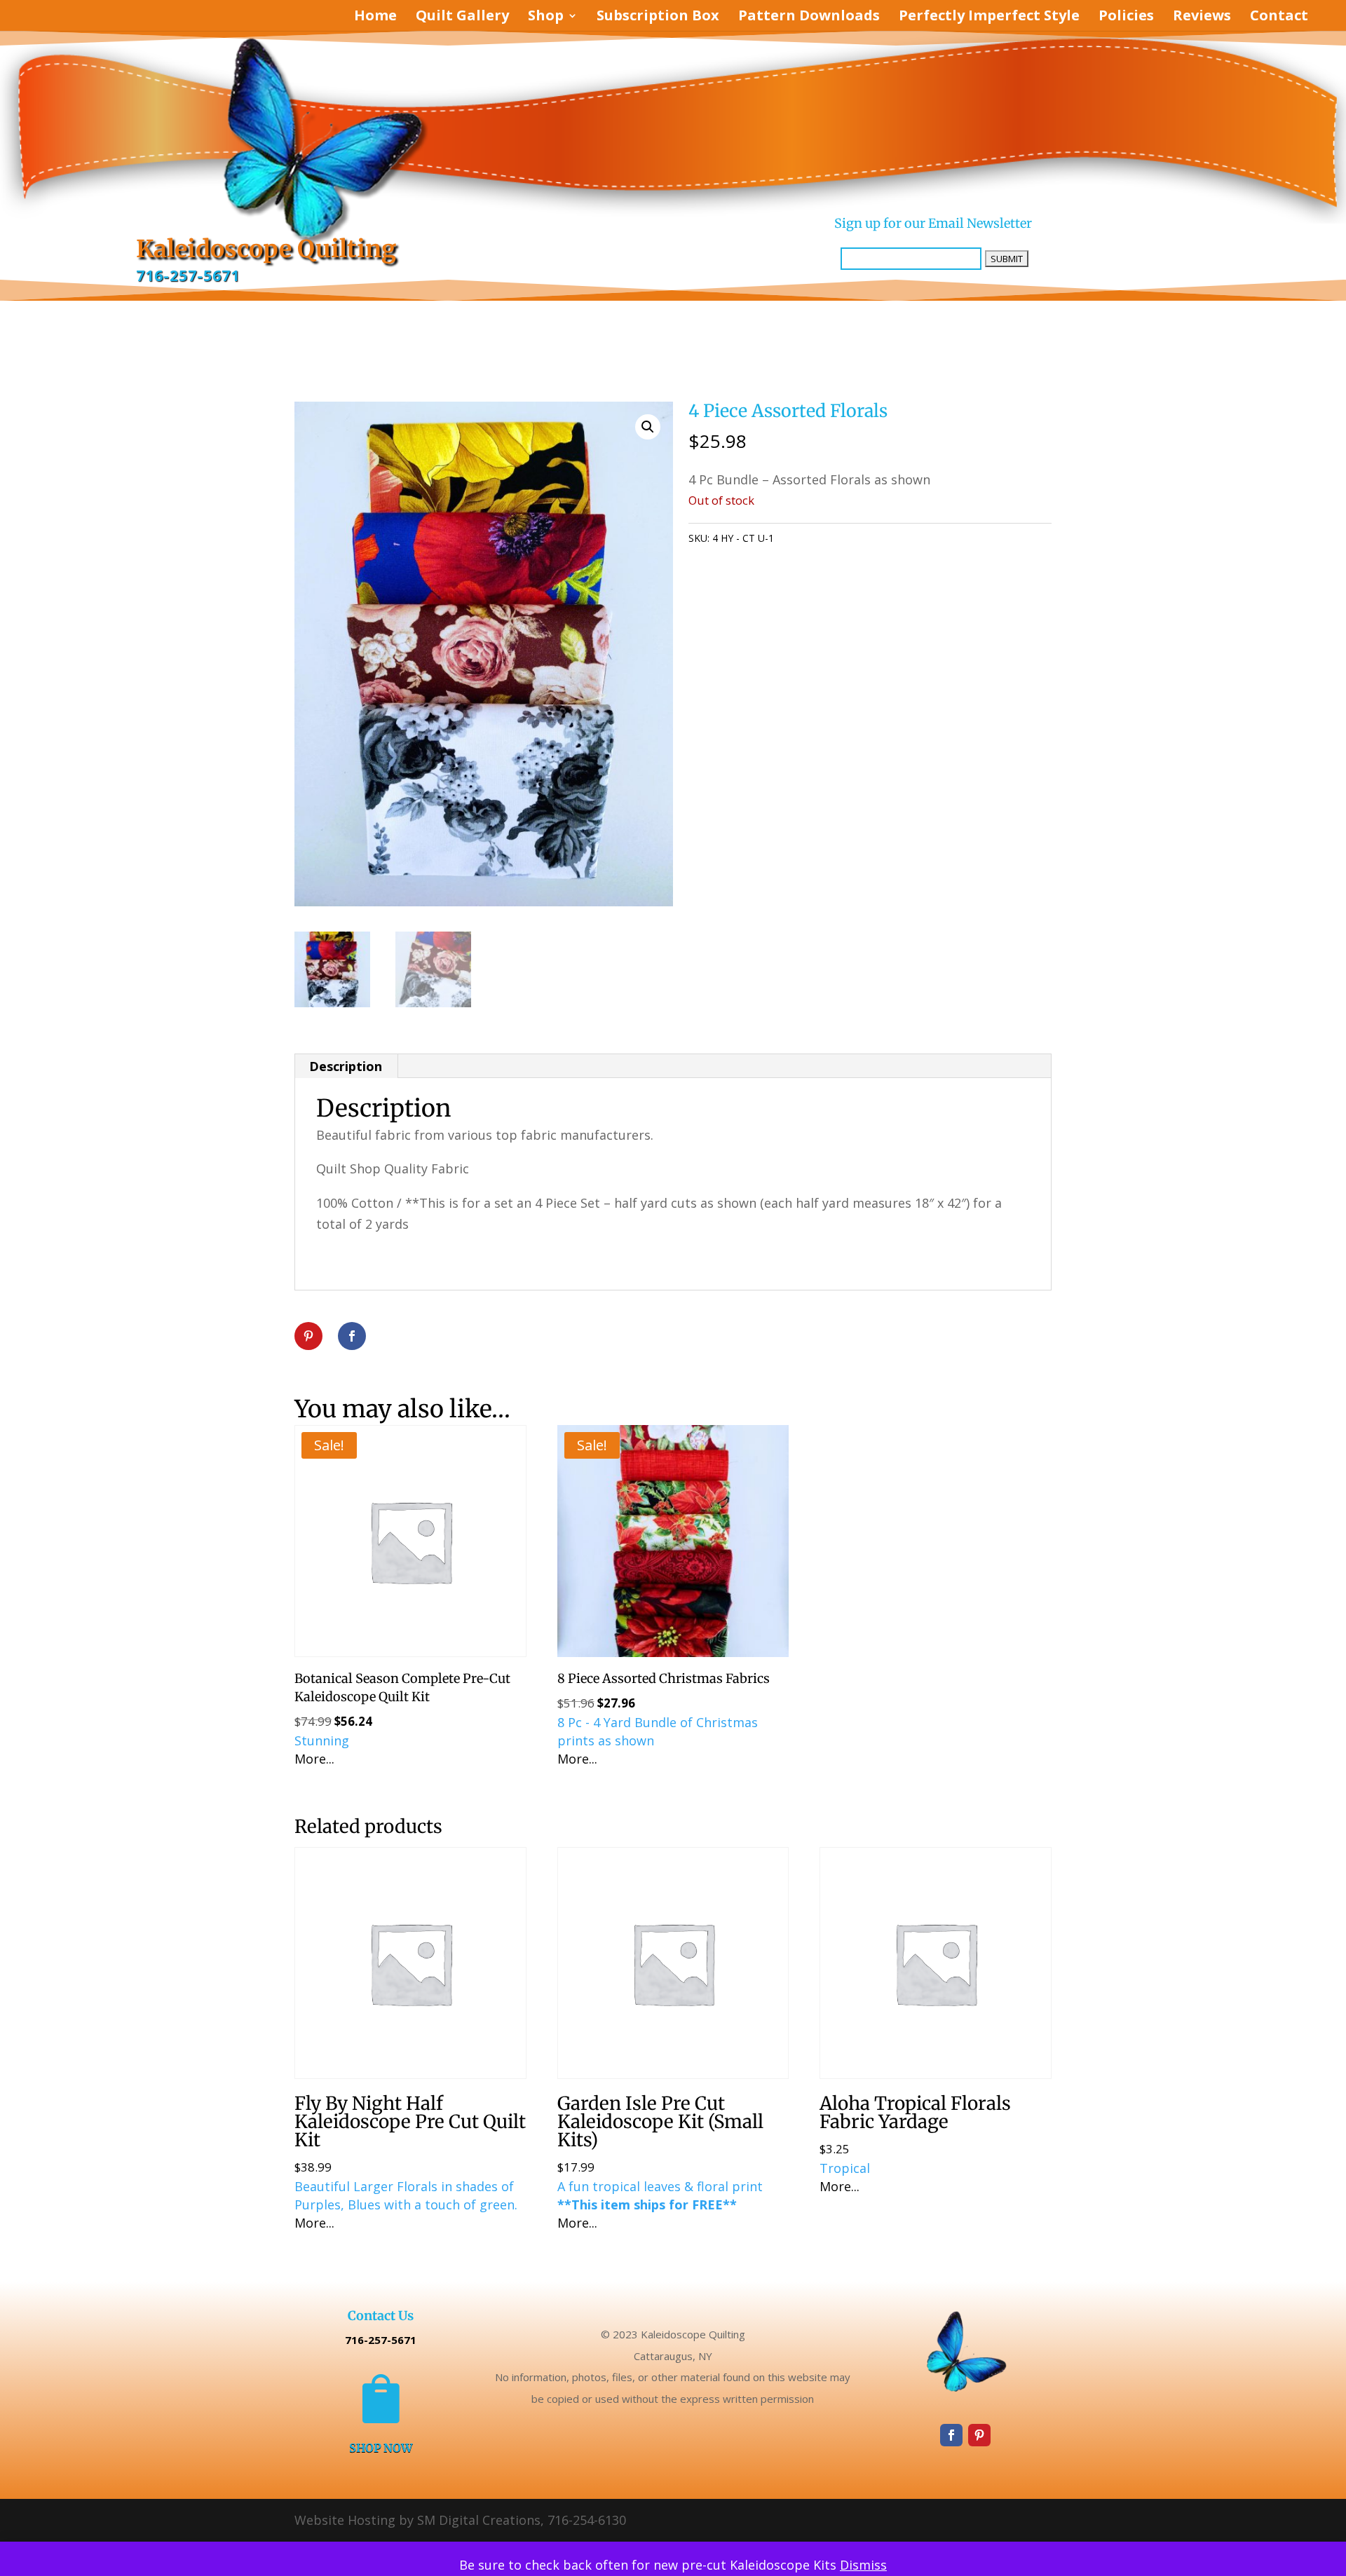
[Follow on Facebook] (951, 2435)
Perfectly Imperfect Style (989, 18)
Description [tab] (346, 1066)
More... (314, 1759)
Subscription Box (658, 18)
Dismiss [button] (863, 2565)
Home (375, 18)
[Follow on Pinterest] (979, 2435)
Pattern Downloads (809, 18)
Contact (1279, 18)
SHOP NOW (381, 2447)
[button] (648, 427)
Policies (1126, 18)
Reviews (1202, 18)
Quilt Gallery (462, 18)
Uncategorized (856, 538)
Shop (546, 18)
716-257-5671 (188, 275)
